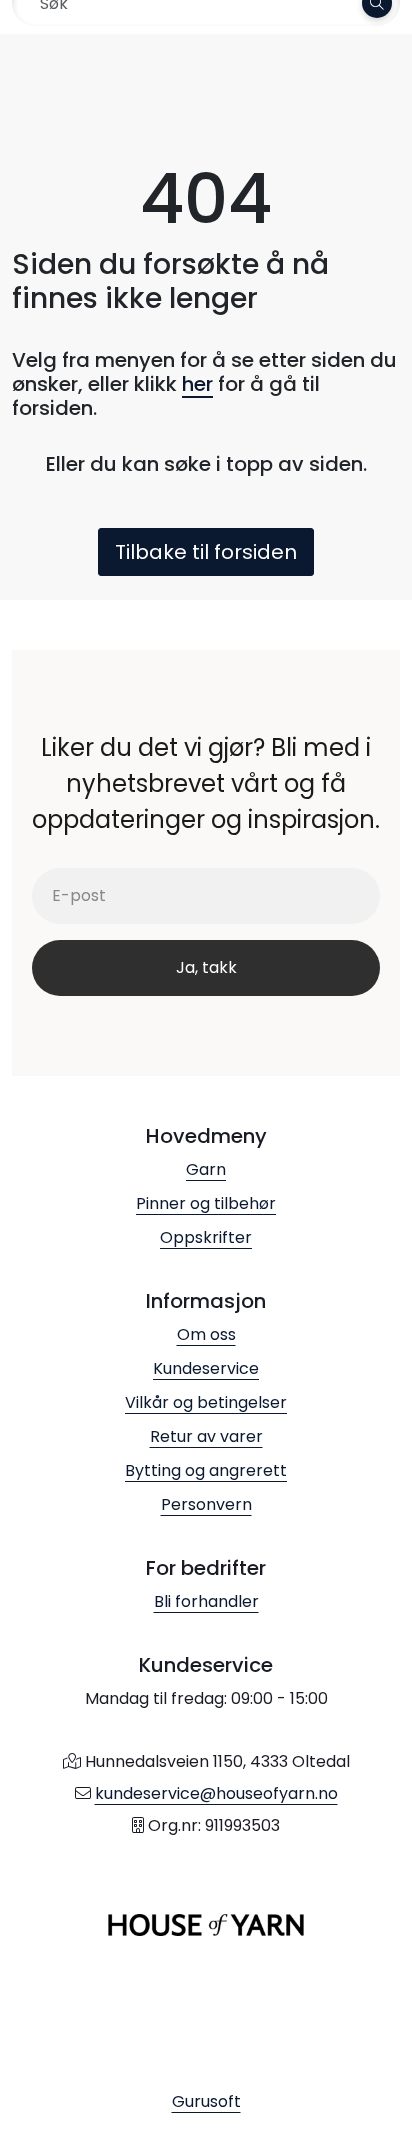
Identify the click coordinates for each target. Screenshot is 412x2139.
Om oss (206, 1334)
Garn (206, 1169)
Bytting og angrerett (206, 1470)
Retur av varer (206, 1436)
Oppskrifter (206, 1237)
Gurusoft (206, 2101)
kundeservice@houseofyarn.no (216, 1793)
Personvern (206, 1504)
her (197, 384)
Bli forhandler (206, 1601)
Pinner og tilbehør (206, 1203)
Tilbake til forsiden (206, 552)
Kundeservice (206, 1368)
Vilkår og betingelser (206, 1402)
